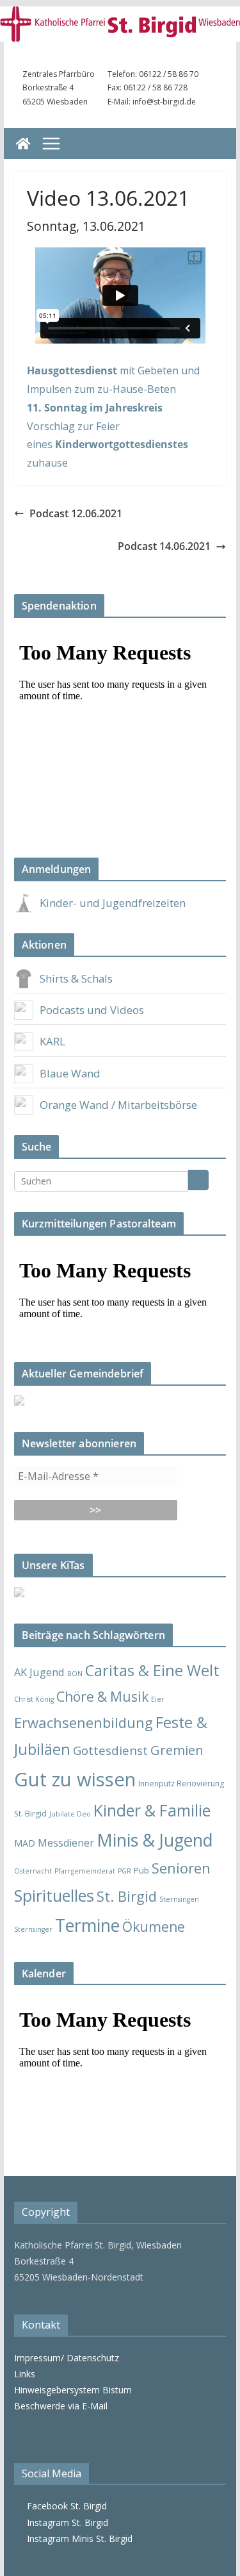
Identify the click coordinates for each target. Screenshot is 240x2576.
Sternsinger (33, 1929)
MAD (25, 1843)
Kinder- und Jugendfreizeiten (113, 903)
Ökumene (154, 1926)
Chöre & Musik (102, 1696)
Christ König (34, 1699)
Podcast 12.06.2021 (76, 513)
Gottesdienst (110, 1750)
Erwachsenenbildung (84, 1722)
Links (25, 2374)
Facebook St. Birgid (64, 2506)
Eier (158, 1699)
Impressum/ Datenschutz (67, 2358)
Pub (141, 1870)
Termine (87, 1925)
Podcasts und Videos (92, 1010)
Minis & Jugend (155, 1840)
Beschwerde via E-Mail (61, 2406)
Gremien (177, 1750)
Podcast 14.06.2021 (164, 546)
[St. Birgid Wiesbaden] (23, 144)
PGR (124, 1871)
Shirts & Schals (76, 978)
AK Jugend (39, 1672)
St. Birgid (127, 1896)
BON (75, 1674)
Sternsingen (179, 1899)
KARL (52, 1041)
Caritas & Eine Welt (152, 1670)
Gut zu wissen (75, 1779)
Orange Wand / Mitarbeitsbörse (118, 1105)
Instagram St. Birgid (65, 2522)
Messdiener (66, 1843)
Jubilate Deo (70, 1814)
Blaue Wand (70, 1073)
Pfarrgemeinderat (85, 1871)
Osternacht (33, 1871)
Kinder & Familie (152, 1810)
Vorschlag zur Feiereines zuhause (108, 445)
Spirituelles (54, 1895)
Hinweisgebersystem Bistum (73, 2390)
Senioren (181, 1868)
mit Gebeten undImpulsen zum (113, 389)
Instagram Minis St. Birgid (77, 2539)
